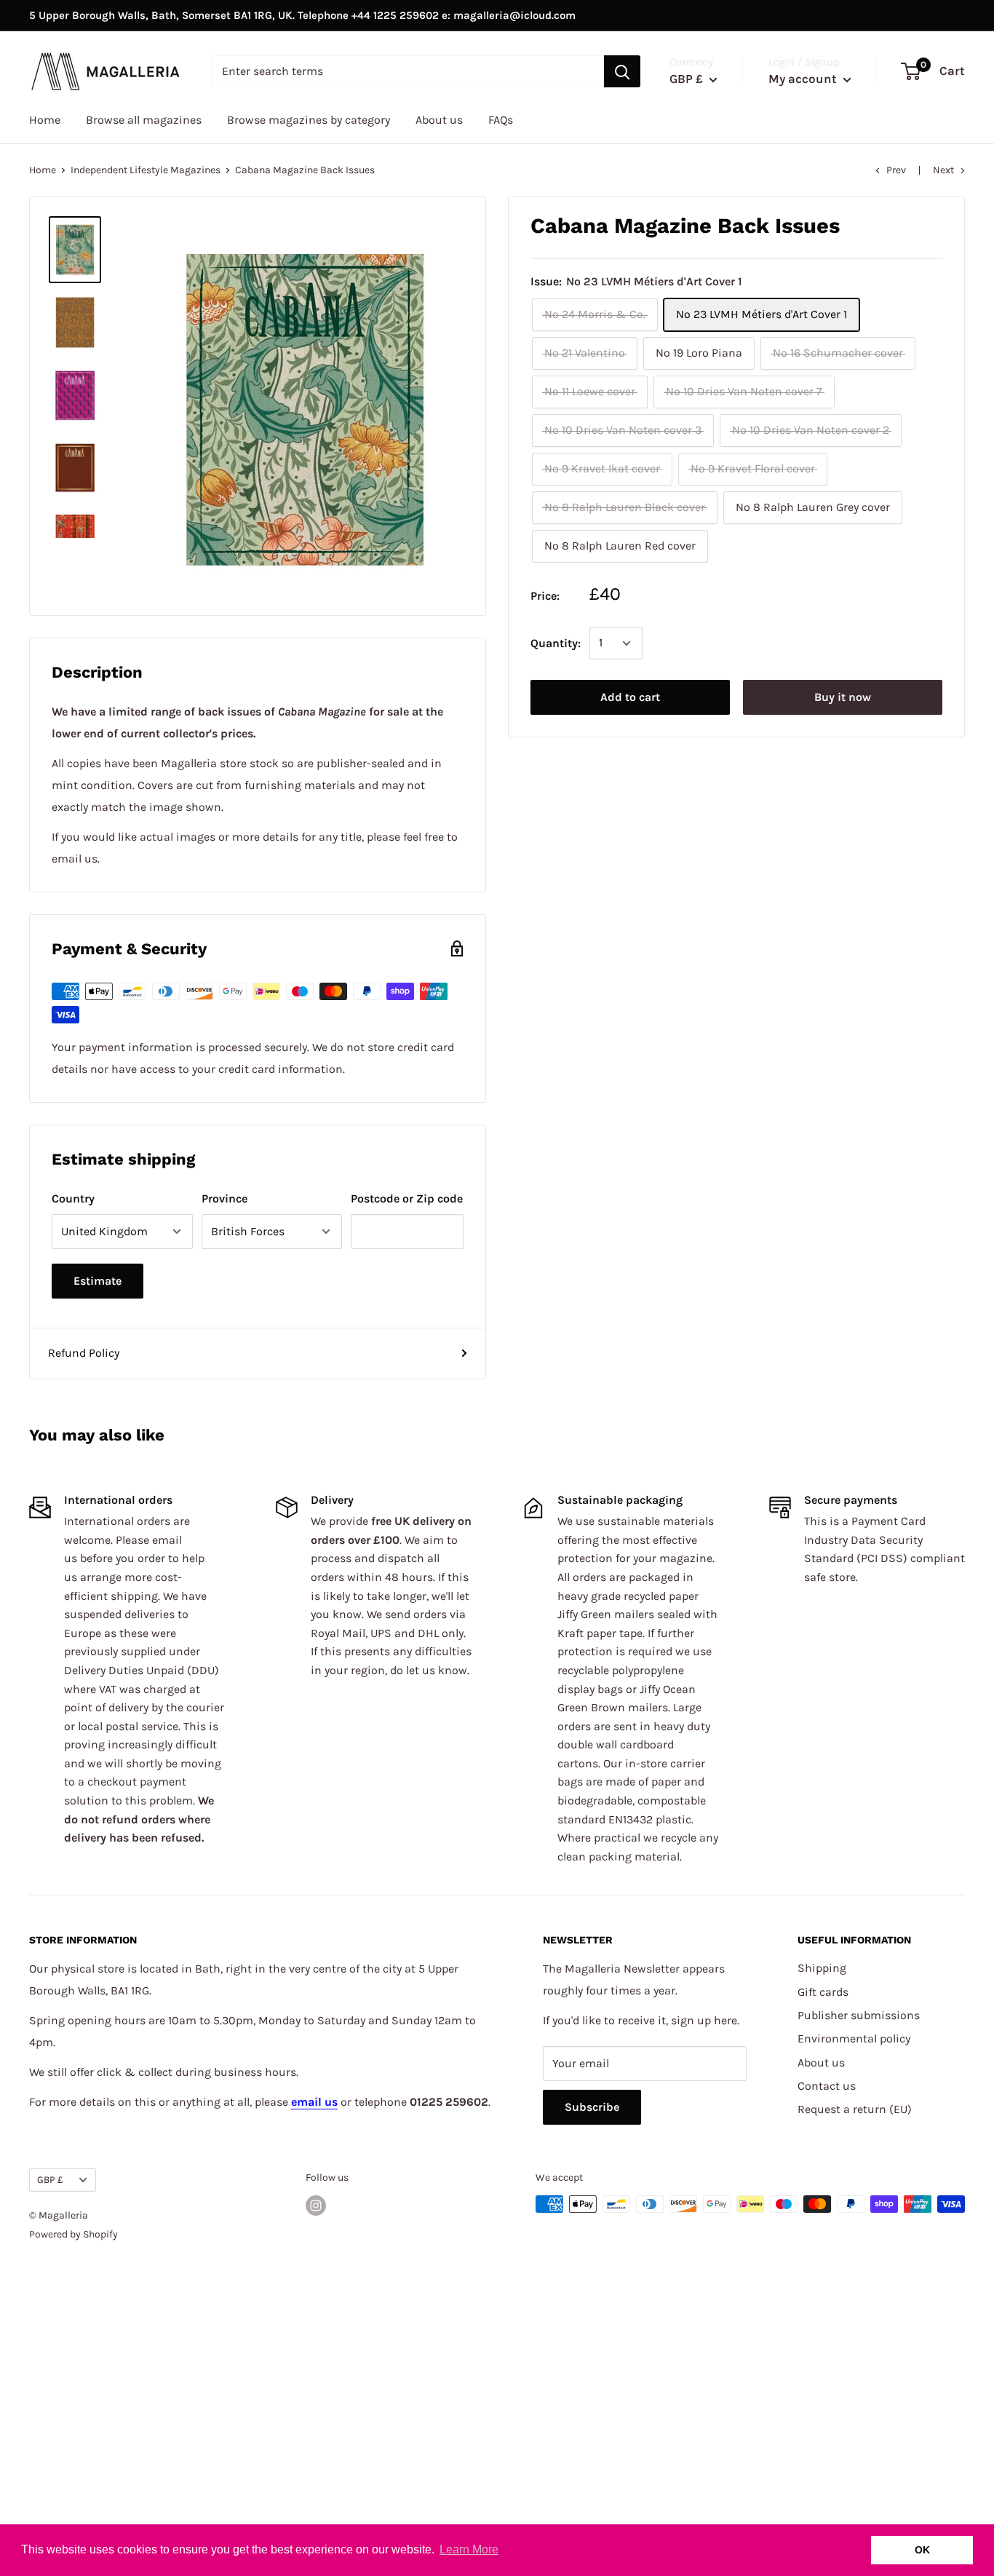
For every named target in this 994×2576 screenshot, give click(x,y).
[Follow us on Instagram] (316, 2206)
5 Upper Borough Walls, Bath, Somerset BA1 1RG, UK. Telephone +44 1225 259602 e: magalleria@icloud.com (302, 15)
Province (224, 1198)
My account (804, 79)
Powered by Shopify (73, 2234)
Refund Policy (84, 1353)
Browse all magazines (144, 120)
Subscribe (592, 2107)
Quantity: (556, 643)
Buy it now (843, 697)
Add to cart (630, 697)
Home (45, 120)
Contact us (827, 2086)
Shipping (822, 1968)
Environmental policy (854, 2038)
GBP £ (50, 2180)
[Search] (622, 71)
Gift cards (823, 1992)
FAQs (501, 120)
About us (439, 120)
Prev (896, 170)
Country (73, 1198)
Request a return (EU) (855, 2109)
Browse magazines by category (309, 120)
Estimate (98, 1281)
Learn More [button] (469, 2549)
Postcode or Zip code (407, 1198)
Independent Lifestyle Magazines (146, 170)
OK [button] (922, 2550)
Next (943, 170)
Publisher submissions (859, 2015)
